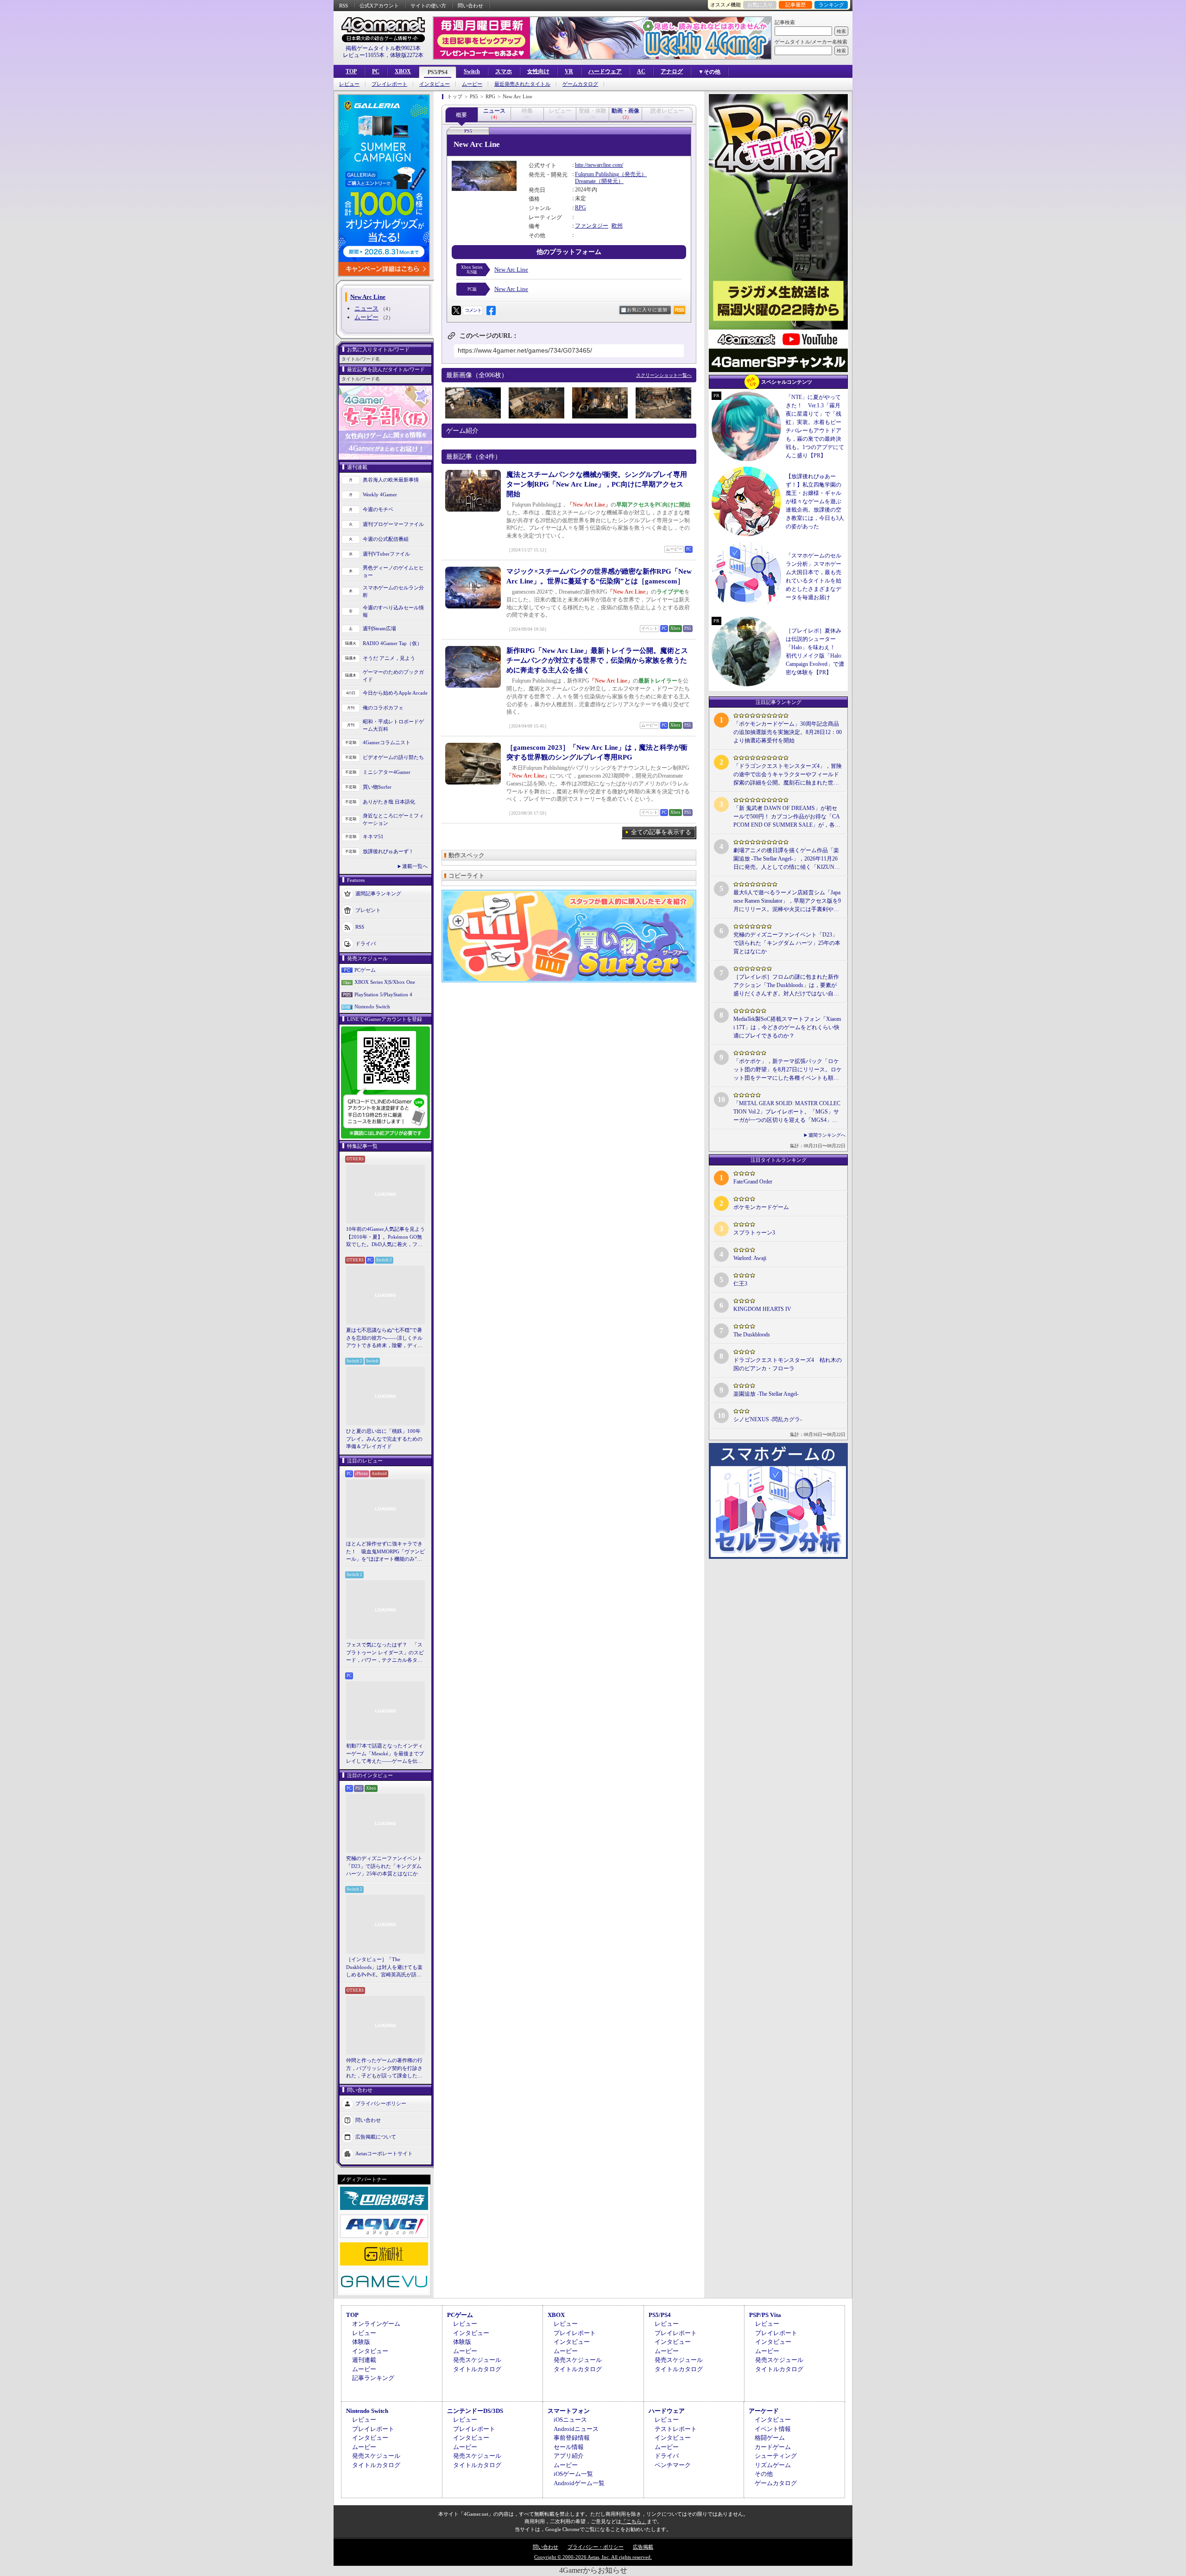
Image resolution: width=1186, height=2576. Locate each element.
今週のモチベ (378, 509)
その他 (764, 2474)
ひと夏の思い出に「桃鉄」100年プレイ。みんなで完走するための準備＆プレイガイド (384, 1439)
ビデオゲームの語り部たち (393, 757)
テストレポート (676, 2429)
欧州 (617, 226)
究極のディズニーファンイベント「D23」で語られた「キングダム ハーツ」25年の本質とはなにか (384, 1866)
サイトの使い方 (428, 6)
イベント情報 (773, 2429)
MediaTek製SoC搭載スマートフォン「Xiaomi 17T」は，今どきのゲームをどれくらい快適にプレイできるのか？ (787, 1027)
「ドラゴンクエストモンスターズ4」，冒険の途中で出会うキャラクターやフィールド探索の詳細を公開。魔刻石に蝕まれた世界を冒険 (788, 775)
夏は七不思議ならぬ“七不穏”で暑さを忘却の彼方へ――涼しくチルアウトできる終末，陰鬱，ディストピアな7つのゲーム (384, 1338)
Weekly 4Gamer (380, 494)
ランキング (831, 5)
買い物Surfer (377, 787)
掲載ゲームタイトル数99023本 (383, 48)
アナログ (672, 71)
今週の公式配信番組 (386, 539)
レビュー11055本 (364, 55)
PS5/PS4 (438, 72)
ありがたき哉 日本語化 (389, 802)
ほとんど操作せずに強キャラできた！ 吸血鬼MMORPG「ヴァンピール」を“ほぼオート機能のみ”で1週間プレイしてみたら (385, 1552)
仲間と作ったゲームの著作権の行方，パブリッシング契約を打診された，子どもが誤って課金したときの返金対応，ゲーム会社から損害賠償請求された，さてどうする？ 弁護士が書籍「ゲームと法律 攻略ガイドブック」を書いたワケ (385, 2069)
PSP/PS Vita (765, 2315)
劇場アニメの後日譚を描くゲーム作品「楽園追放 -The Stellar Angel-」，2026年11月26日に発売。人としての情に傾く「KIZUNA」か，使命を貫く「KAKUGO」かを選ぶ (787, 859)
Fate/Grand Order (753, 1182)
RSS (344, 6)
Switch (472, 71)
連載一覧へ (415, 866)
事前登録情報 (572, 2438)
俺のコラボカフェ (383, 708)
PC (376, 71)
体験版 (361, 2342)
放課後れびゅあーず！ (388, 851)
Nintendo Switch (372, 1006)
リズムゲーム (773, 2465)
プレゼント (368, 910)
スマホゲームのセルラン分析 (393, 592)
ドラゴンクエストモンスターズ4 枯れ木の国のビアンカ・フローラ (788, 1364)
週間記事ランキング (378, 893)
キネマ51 (373, 836)
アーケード (764, 2411)
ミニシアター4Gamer (387, 772)
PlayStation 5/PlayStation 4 (383, 994)
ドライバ (366, 943)
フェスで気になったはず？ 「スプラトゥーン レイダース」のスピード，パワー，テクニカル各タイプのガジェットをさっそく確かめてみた (385, 1653)
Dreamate (585, 181)
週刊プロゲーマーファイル (393, 524)
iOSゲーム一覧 (573, 2474)
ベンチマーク (673, 2465)
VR (569, 71)
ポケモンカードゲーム (761, 1207)
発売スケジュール (477, 2360)
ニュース (366, 308)
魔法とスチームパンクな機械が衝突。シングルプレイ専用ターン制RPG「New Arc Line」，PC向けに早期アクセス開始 (597, 484)
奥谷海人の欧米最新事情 (391, 480)
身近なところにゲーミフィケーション (393, 820)
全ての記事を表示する (661, 832)
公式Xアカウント (379, 6)
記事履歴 (795, 5)
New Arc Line (511, 269)
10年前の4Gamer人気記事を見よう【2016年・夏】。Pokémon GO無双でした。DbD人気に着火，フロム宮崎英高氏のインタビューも (385, 1237)
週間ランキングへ (827, 1135)
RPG (580, 208)
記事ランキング (373, 2378)
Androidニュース (576, 2429)
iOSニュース (570, 2420)
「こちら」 (634, 2521)
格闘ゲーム (770, 2438)
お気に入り (760, 5)
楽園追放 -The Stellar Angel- (766, 1394)
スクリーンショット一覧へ (664, 375)
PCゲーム (365, 970)
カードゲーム (773, 2447)
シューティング (776, 2456)
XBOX (403, 71)
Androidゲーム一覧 (579, 2483)
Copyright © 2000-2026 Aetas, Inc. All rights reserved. (593, 2557)
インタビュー (435, 84)
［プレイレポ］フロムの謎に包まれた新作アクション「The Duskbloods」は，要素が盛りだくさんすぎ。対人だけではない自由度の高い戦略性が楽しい (786, 986)
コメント (473, 310)
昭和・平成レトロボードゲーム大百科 (393, 725)
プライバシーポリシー (381, 2103)
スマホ (504, 71)
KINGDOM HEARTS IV (762, 1309)
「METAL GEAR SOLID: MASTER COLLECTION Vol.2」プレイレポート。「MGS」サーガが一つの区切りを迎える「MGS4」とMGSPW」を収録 (787, 1112)
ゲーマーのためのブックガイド (393, 676)
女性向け (538, 71)
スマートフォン (569, 2411)
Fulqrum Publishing (597, 174)
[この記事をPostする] (456, 310)
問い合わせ (470, 6)
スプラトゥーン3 (754, 1233)
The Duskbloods (752, 1335)
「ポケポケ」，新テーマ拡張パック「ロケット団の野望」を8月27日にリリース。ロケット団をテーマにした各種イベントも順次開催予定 (788, 1070)
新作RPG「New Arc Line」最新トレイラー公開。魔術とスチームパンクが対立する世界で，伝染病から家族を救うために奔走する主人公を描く (597, 660)
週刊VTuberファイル (386, 554)
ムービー (472, 84)
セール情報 (569, 2447)
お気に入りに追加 (647, 310)
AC (641, 71)
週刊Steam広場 (379, 628)
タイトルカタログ (477, 2369)
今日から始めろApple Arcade (395, 693)
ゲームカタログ (580, 84)
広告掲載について (376, 2136)
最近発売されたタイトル (522, 84)
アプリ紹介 (569, 2456)
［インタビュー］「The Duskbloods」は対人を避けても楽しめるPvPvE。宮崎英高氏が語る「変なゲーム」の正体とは (384, 1968)
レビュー (349, 84)
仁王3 (740, 1284)
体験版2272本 (407, 55)
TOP (351, 71)
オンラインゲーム (376, 2324)
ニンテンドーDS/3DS (475, 2411)
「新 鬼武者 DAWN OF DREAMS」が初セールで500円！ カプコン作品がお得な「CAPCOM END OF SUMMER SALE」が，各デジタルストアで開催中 (787, 817)
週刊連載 (364, 2360)
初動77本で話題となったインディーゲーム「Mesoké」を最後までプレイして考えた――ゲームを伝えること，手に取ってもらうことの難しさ (385, 1754)
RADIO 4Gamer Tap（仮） (392, 643)
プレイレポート (389, 84)
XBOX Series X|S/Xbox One (385, 982)
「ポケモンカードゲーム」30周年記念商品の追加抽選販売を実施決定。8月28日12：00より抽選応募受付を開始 (788, 732)
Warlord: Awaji (750, 1258)
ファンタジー (592, 226)
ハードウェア (605, 71)
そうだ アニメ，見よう (389, 658)
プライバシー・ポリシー (596, 2547)
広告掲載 (643, 2547)
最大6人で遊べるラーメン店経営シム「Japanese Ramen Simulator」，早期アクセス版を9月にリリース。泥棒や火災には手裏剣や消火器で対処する (787, 901)
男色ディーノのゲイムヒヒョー (393, 572)
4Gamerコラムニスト (387, 742)
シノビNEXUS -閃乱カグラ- (768, 1419)
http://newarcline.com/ (599, 165)
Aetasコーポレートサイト (384, 2153)
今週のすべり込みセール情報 (393, 611)
